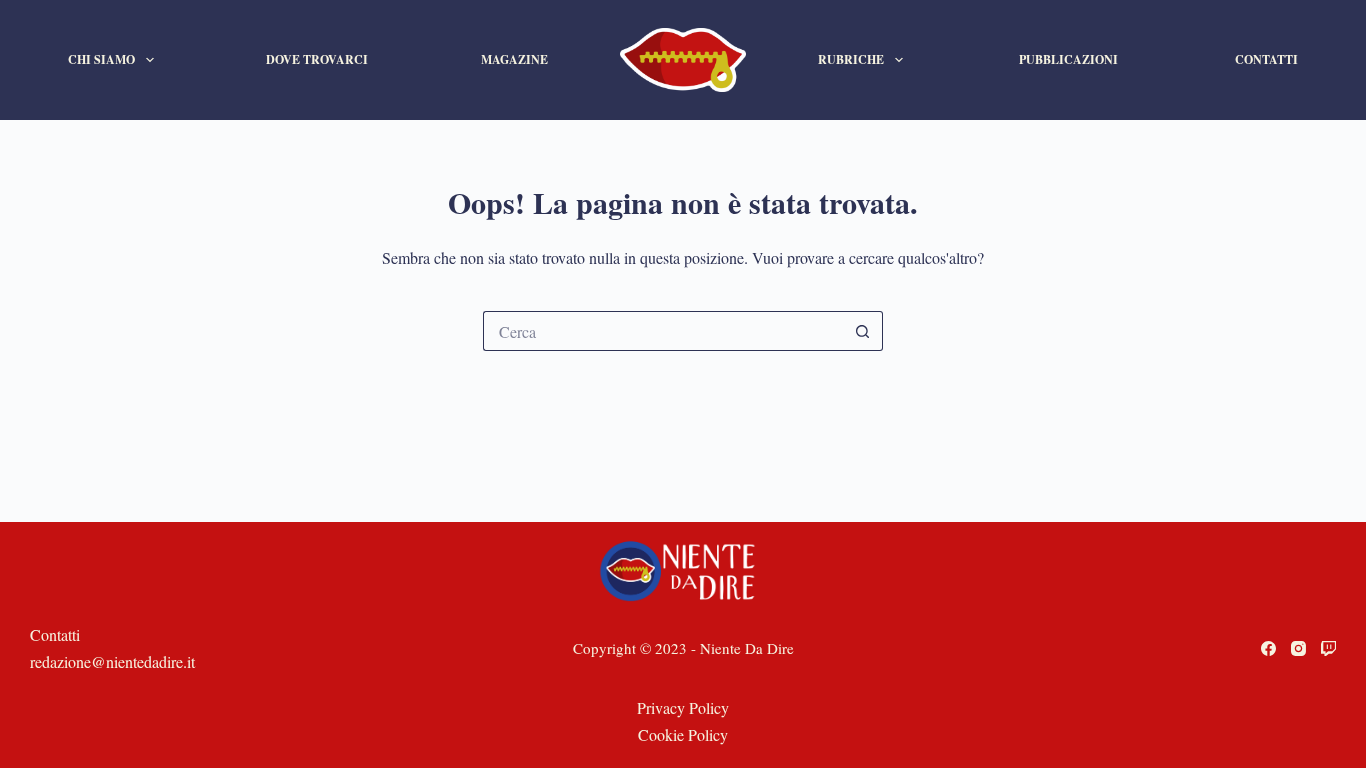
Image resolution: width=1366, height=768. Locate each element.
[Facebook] (1268, 648)
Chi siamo (101, 59)
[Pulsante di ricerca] (863, 331)
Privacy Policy (683, 707)
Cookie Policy (683, 734)
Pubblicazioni (1068, 59)
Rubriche (851, 59)
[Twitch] (1328, 648)
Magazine (514, 59)
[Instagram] (1298, 648)
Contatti (1266, 59)
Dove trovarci (317, 59)
